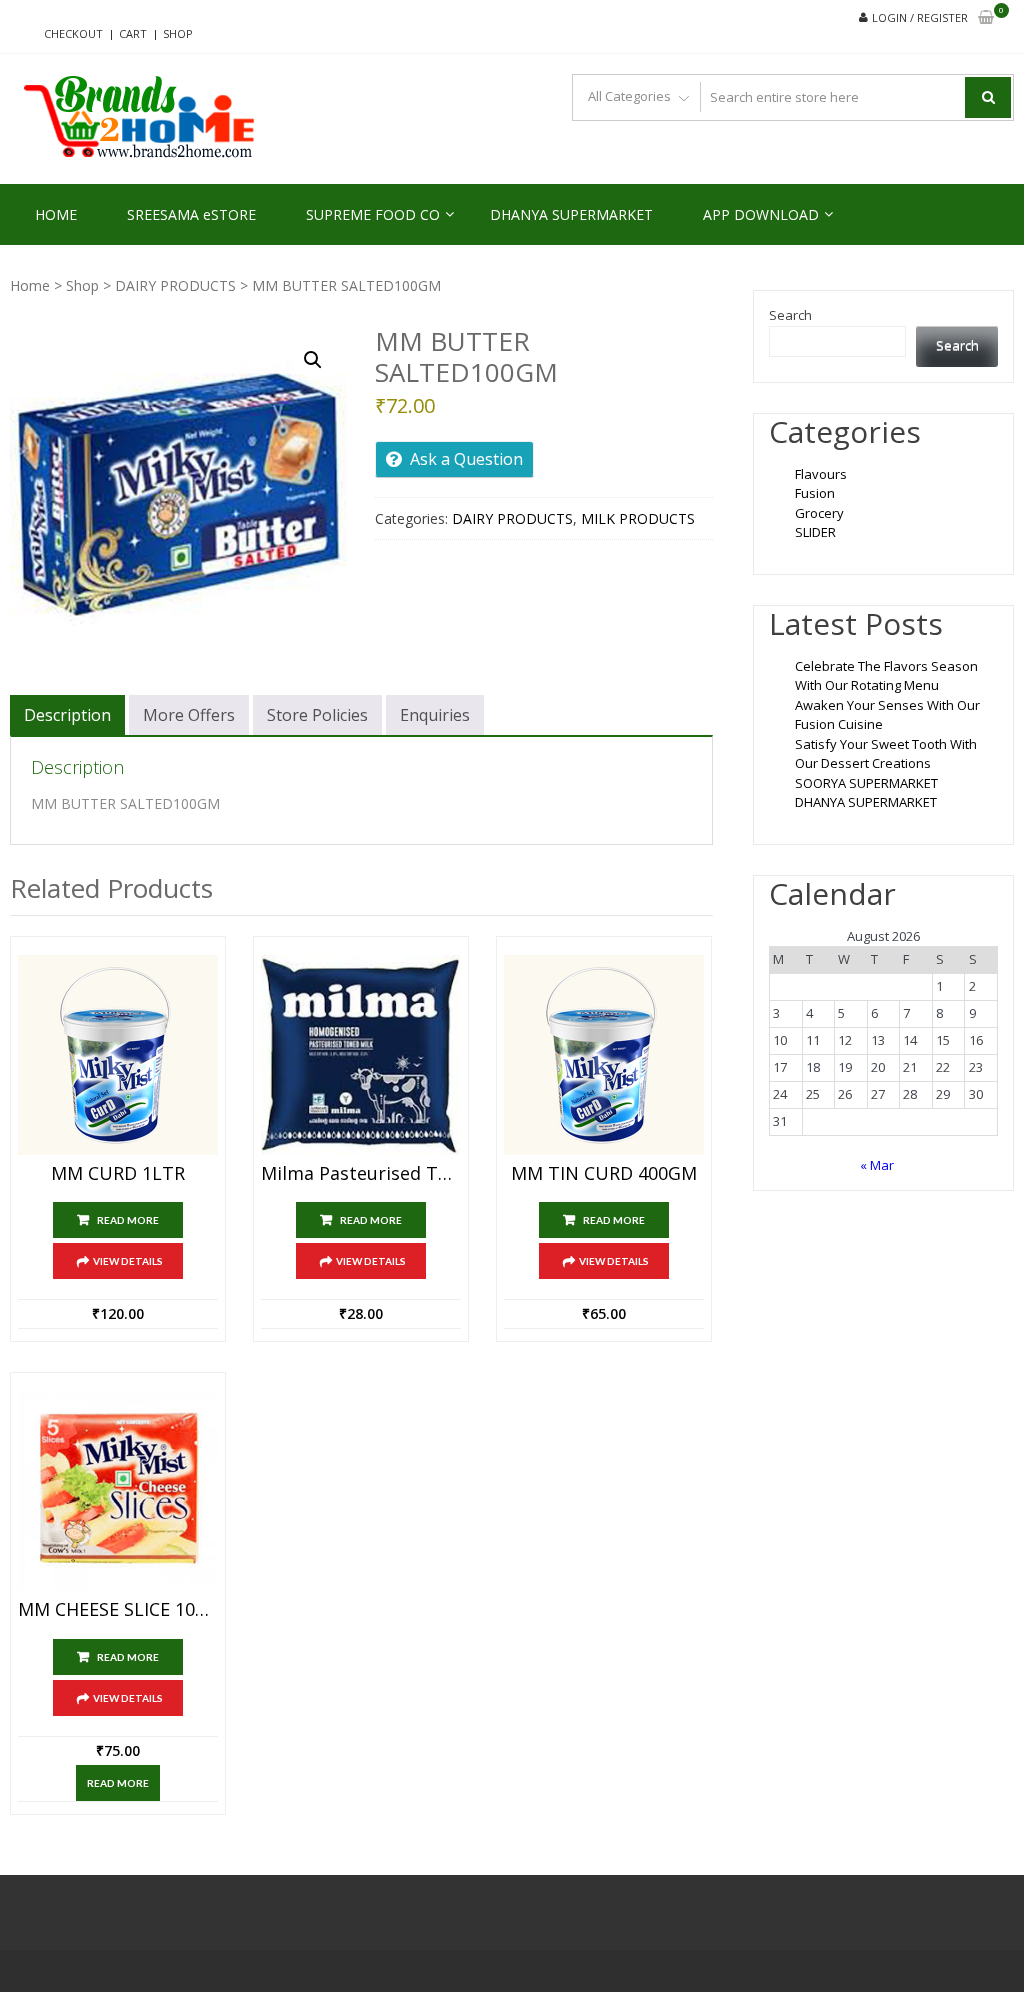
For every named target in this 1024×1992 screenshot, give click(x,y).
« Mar (877, 1165)
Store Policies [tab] (317, 715)
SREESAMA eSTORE (191, 214)
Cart (133, 33)
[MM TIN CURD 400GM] (604, 1055)
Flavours (821, 474)
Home (30, 285)
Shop (178, 33)
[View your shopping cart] (986, 18)
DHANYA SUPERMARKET (571, 214)
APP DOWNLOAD (761, 214)
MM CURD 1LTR (118, 1174)
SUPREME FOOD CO (373, 214)
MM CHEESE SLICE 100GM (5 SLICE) (118, 1610)
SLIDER (815, 532)
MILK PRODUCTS (638, 518)
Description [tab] (67, 715)
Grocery (819, 513)
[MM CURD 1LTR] (118, 1055)
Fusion (815, 493)
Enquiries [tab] (435, 715)
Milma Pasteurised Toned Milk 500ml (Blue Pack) (361, 1174)
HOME (56, 214)
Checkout (73, 33)
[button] (313, 360)
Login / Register (920, 17)
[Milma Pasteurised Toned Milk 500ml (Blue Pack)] (361, 1055)
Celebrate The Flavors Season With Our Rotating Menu (886, 676)
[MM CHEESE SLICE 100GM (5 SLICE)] (118, 1491)
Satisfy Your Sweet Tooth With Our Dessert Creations (886, 754)
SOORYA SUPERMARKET (866, 783)
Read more (128, 1220)
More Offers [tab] (189, 715)
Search (790, 315)
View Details (128, 1261)
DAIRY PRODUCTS (175, 285)
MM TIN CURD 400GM (604, 1174)
